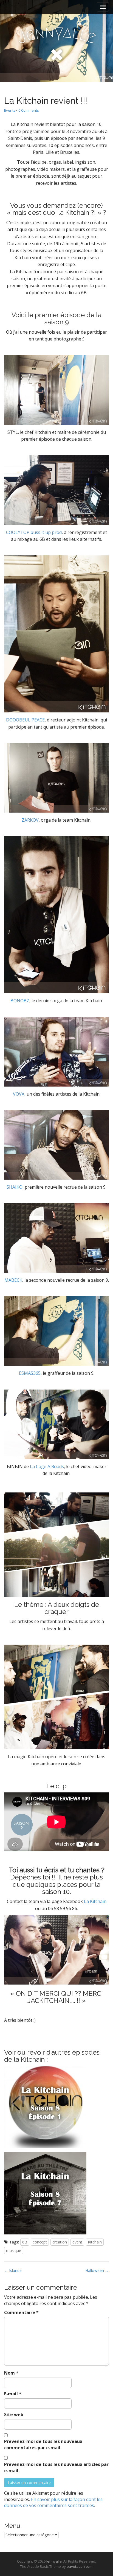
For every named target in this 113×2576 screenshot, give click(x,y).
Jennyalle (54, 2561)
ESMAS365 (30, 1373)
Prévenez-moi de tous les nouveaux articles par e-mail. (56, 2467)
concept (40, 2242)
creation (60, 2242)
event (77, 2242)
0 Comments (29, 110)
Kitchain (95, 2242)
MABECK (13, 1280)
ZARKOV (30, 820)
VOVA (19, 1094)
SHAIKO (15, 1187)
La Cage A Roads (47, 1466)
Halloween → (97, 2270)
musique (14, 2250)
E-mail (13, 2394)
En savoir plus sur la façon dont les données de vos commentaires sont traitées (53, 2503)
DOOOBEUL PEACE (25, 720)
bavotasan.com (80, 2566)
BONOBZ (20, 1001)
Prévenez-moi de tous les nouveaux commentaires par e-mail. (43, 2444)
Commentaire (21, 2312)
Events (10, 110)
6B (25, 2242)
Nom (11, 2373)
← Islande (13, 2270)
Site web (14, 2415)
